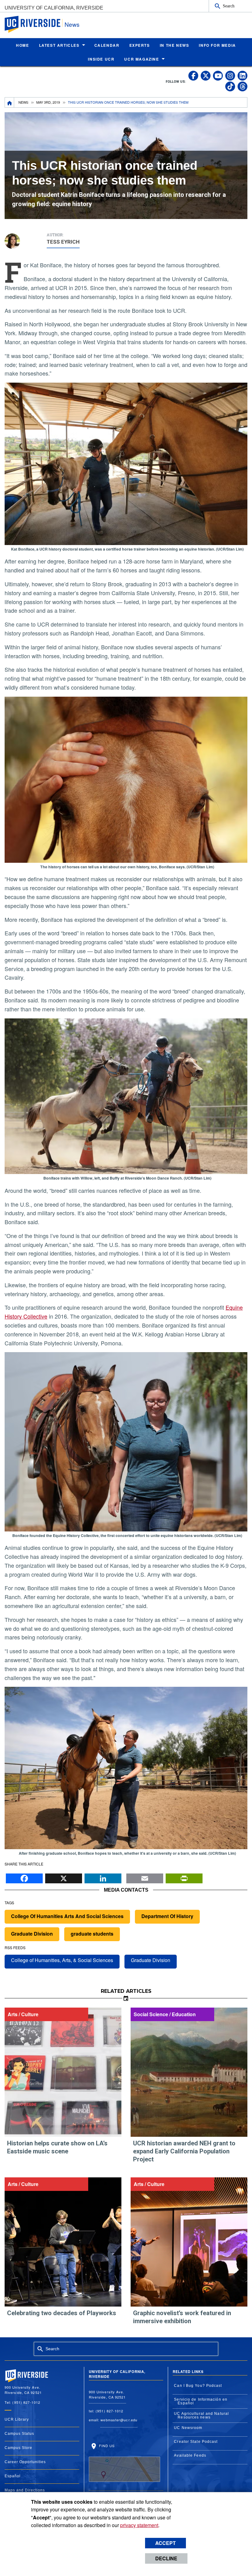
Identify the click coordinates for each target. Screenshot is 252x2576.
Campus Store (18, 2448)
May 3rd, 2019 (48, 102)
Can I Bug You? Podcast (198, 2386)
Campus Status (19, 2434)
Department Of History (167, 1916)
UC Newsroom (188, 2428)
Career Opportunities (25, 2462)
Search (229, 6)
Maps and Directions (25, 2490)
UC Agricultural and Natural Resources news (201, 2415)
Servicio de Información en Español (201, 2401)
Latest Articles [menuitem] (59, 45)
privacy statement (139, 2525)
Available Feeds (190, 2455)
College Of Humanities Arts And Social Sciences (67, 1916)
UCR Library (17, 2419)
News (72, 24)
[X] (64, 1877)
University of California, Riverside (54, 8)
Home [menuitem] (22, 45)
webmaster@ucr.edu (119, 2420)
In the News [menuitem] (175, 45)
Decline (166, 2558)
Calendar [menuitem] (107, 45)
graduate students (92, 1934)
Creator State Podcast (196, 2442)
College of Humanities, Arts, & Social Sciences (62, 1960)
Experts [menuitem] (140, 45)
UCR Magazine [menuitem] (142, 59)
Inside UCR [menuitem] (101, 59)
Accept (165, 2543)
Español (13, 2476)
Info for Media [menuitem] (217, 45)
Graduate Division (32, 1934)
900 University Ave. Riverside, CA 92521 (107, 2394)
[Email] (145, 1877)
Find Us (106, 2446)
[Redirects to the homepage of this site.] (10, 102)
